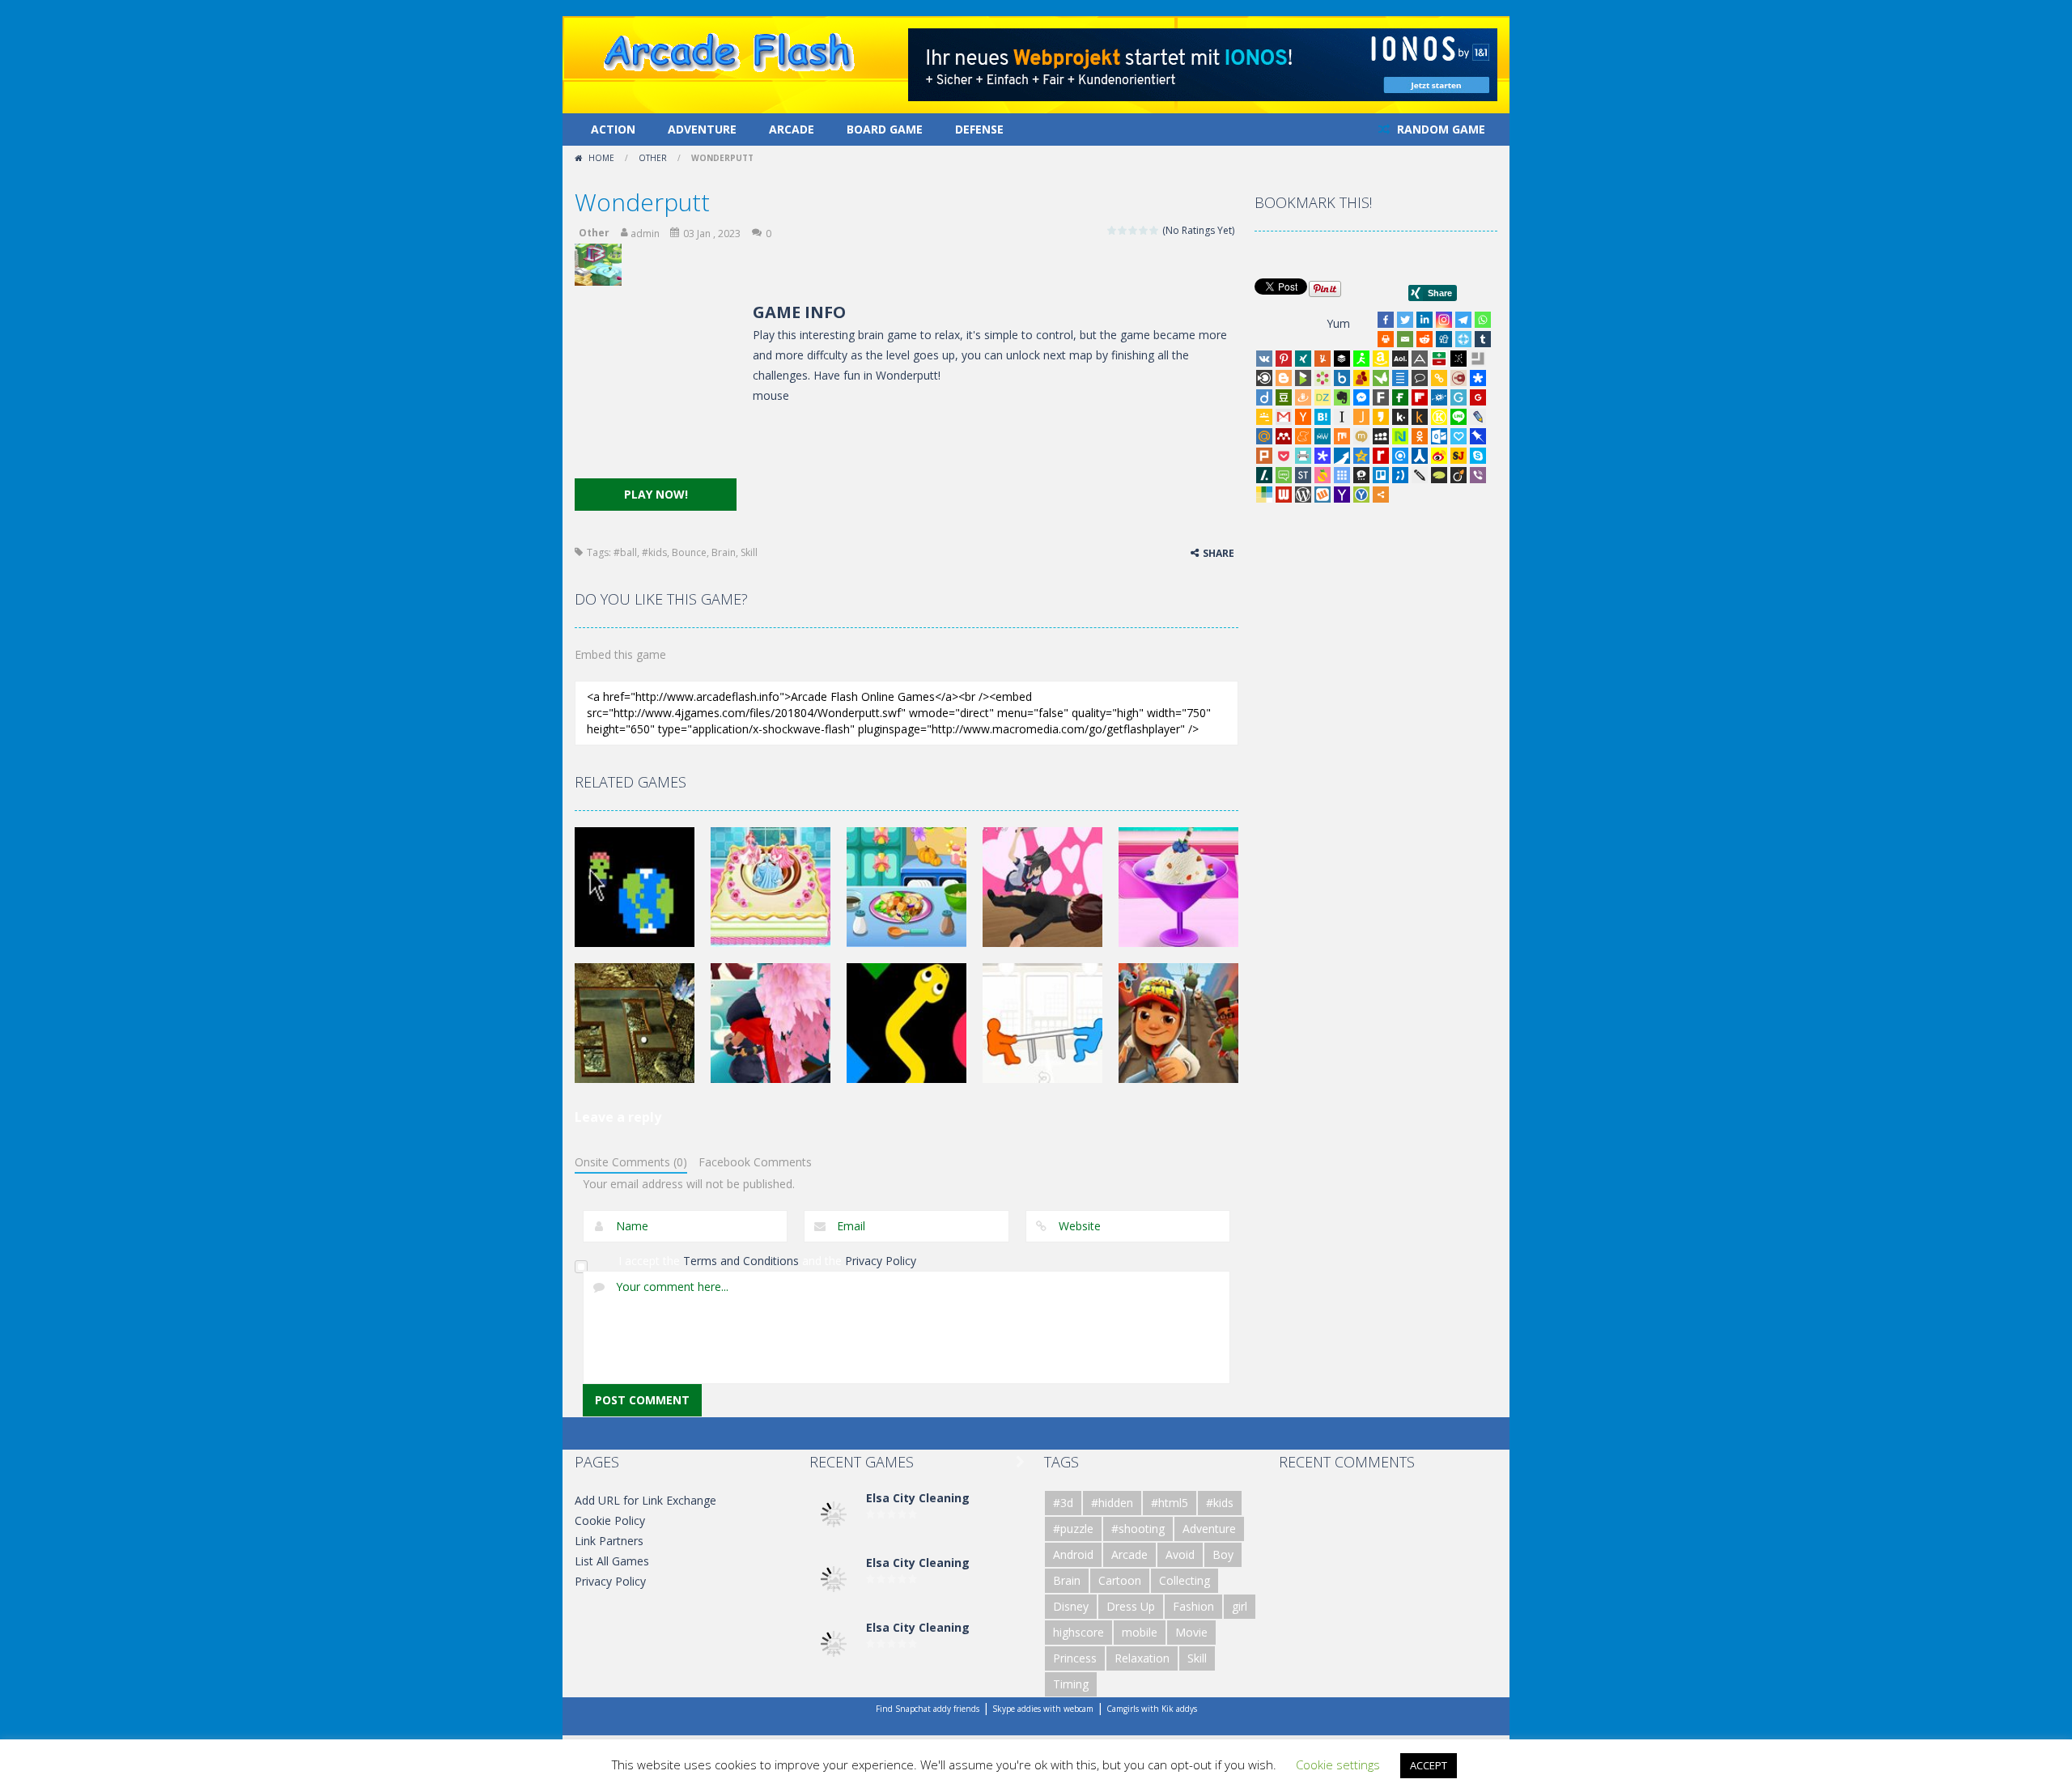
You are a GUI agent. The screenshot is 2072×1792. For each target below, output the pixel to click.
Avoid (1180, 1554)
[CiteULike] (1400, 378)
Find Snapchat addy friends (928, 1709)
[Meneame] (1303, 436)
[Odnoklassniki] (1420, 436)
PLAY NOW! (656, 494)
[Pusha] (1342, 456)
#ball (625, 552)
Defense (979, 129)
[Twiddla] (1420, 475)
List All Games (612, 1561)
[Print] (1386, 339)
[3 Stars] (1134, 230)
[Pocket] (1284, 456)
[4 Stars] (1144, 230)
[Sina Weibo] (1439, 456)
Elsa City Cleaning (918, 1498)
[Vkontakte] (1264, 359)
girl (1240, 1606)
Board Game (885, 129)
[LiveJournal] (1478, 417)
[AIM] (1361, 359)
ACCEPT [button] (1429, 1765)
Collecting (1185, 1580)
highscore (1078, 1632)
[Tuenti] (1400, 475)
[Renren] (1420, 456)
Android (1073, 1554)
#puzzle (1073, 1529)
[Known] (1439, 417)
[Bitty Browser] (1478, 359)
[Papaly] (1458, 436)
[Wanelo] (1264, 495)
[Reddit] (1424, 339)
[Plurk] (1264, 456)
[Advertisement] (656, 389)
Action (613, 129)
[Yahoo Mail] (1342, 495)
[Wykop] (1323, 495)
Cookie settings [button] (1338, 1764)
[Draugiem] (1303, 397)
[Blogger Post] (1284, 378)
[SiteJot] (1458, 456)
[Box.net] (1342, 378)
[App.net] (1420, 359)
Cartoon (1120, 1580)
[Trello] (1381, 475)
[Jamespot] (1361, 417)
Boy (1223, 1554)
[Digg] (1444, 339)
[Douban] (1284, 397)
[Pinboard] (1478, 436)
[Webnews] (1284, 495)
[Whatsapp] (1483, 320)
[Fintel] (1400, 397)
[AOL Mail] (1400, 359)
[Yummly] (1323, 359)
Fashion (1193, 1606)
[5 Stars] (1155, 230)
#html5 (1170, 1503)
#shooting (1138, 1529)
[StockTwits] (1303, 475)
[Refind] (1400, 456)
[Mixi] (1361, 436)
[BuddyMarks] (1361, 378)
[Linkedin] (1424, 320)
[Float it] (1463, 339)
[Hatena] (1323, 417)
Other (653, 158)
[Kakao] (1381, 417)
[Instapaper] (1342, 417)
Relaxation (1142, 1658)
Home (601, 158)
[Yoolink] (1361, 495)
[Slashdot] (1264, 475)
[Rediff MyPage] (1381, 456)
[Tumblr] (1483, 339)
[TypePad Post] (1439, 475)
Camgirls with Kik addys (1152, 1709)
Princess (1075, 1658)
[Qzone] (1361, 456)
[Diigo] (1264, 397)
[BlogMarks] (1303, 378)
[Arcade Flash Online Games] (730, 50)
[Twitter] (1405, 320)
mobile (1140, 1632)
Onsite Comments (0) (631, 1162)
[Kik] (1400, 417)
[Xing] (1303, 359)
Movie (1191, 1632)
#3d (1063, 1503)
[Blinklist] (1264, 378)
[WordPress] (1303, 495)
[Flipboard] (1420, 397)
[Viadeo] (1458, 475)
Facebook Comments (755, 1162)
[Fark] (1381, 397)
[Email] (1405, 339)
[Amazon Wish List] (1381, 359)
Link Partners (609, 1541)
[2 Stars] (1123, 230)
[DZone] (1323, 397)
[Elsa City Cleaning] (834, 1513)
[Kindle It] (1420, 417)
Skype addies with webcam (1043, 1709)
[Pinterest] (1284, 359)
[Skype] (1478, 456)
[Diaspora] (1478, 378)
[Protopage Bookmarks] (1323, 456)
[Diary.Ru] (1458, 378)
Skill (749, 552)
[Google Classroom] (1264, 417)
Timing (1071, 1684)
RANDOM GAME (1439, 129)
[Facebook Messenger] (1361, 397)
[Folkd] (1439, 397)
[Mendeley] (1284, 436)
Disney (1071, 1606)
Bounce (689, 552)
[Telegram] (1463, 320)
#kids (654, 552)
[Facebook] (1386, 320)
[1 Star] (1112, 230)
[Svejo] (1323, 475)
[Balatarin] (1439, 359)
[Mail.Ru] (1264, 436)
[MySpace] (1381, 436)
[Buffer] (1342, 359)
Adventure (702, 129)
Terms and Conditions (741, 1261)
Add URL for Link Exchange (645, 1500)
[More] (1381, 495)
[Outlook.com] (1439, 436)
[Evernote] (1342, 397)
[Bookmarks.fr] (1323, 378)
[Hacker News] (1303, 417)
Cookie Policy (610, 1520)
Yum (1338, 323)
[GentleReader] (1458, 397)
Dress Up (1131, 1606)
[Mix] (1342, 436)
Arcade (792, 129)
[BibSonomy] (1458, 359)
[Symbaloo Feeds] (1342, 475)
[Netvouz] (1400, 436)
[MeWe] (1323, 436)
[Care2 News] (1381, 378)
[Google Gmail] (1284, 417)
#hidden (1112, 1503)
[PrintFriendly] (1303, 456)
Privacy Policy (881, 1261)
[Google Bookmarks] (1478, 397)
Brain (724, 552)
